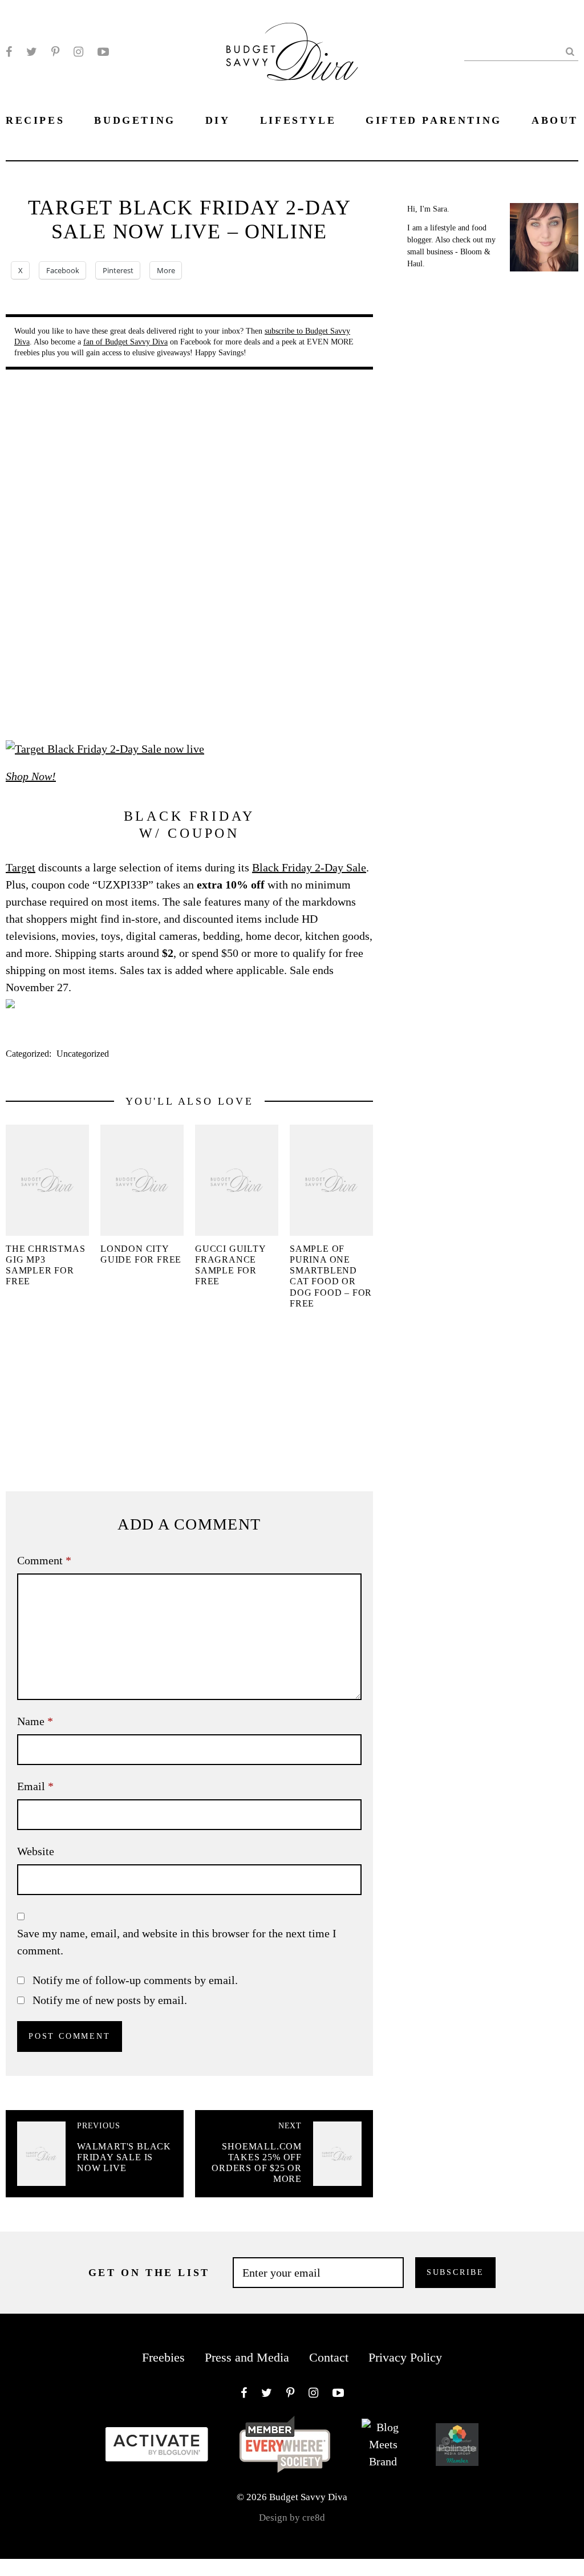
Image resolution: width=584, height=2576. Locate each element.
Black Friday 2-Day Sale (309, 867)
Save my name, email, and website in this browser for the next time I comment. (177, 1942)
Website (36, 1851)
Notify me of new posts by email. (110, 2000)
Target (21, 867)
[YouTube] (103, 52)
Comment (44, 1560)
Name (35, 1721)
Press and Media (247, 2357)
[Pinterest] (55, 52)
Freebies (163, 2357)
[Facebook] (9, 52)
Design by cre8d (292, 2518)
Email (35, 1786)
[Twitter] (32, 52)
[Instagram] (78, 52)
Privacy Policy (405, 2357)
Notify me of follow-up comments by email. (135, 1980)
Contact (329, 2357)
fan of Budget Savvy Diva (125, 342)
